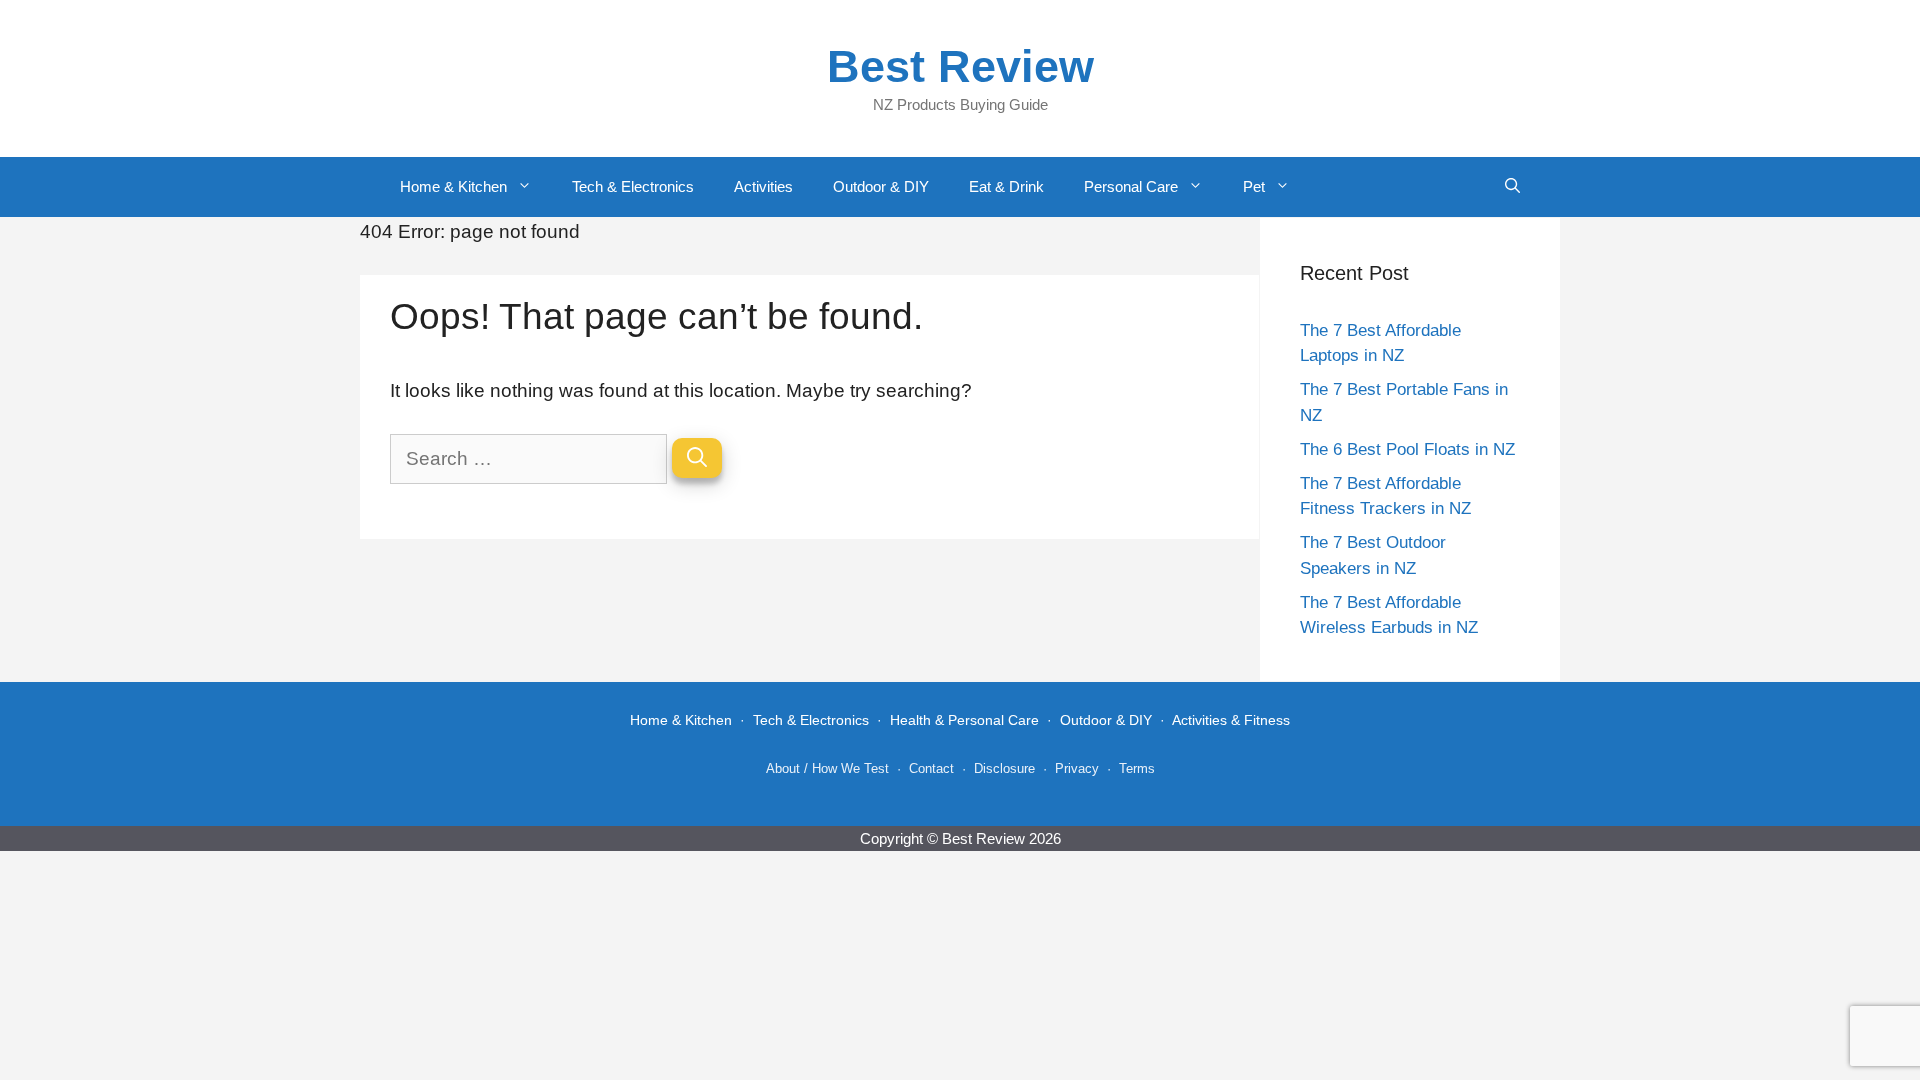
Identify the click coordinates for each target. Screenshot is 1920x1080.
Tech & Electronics (633, 186)
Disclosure (1004, 768)
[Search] (697, 458)
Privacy (1077, 768)
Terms (1137, 768)
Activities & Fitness (1231, 720)
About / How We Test (827, 768)
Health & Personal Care (964, 720)
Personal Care (1131, 186)
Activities (763, 186)
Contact (931, 768)
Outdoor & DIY (881, 186)
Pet (1254, 186)
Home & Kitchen (453, 186)
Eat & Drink (1006, 186)
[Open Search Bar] (1512, 187)
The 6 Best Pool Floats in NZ (1407, 449)
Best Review (960, 66)
